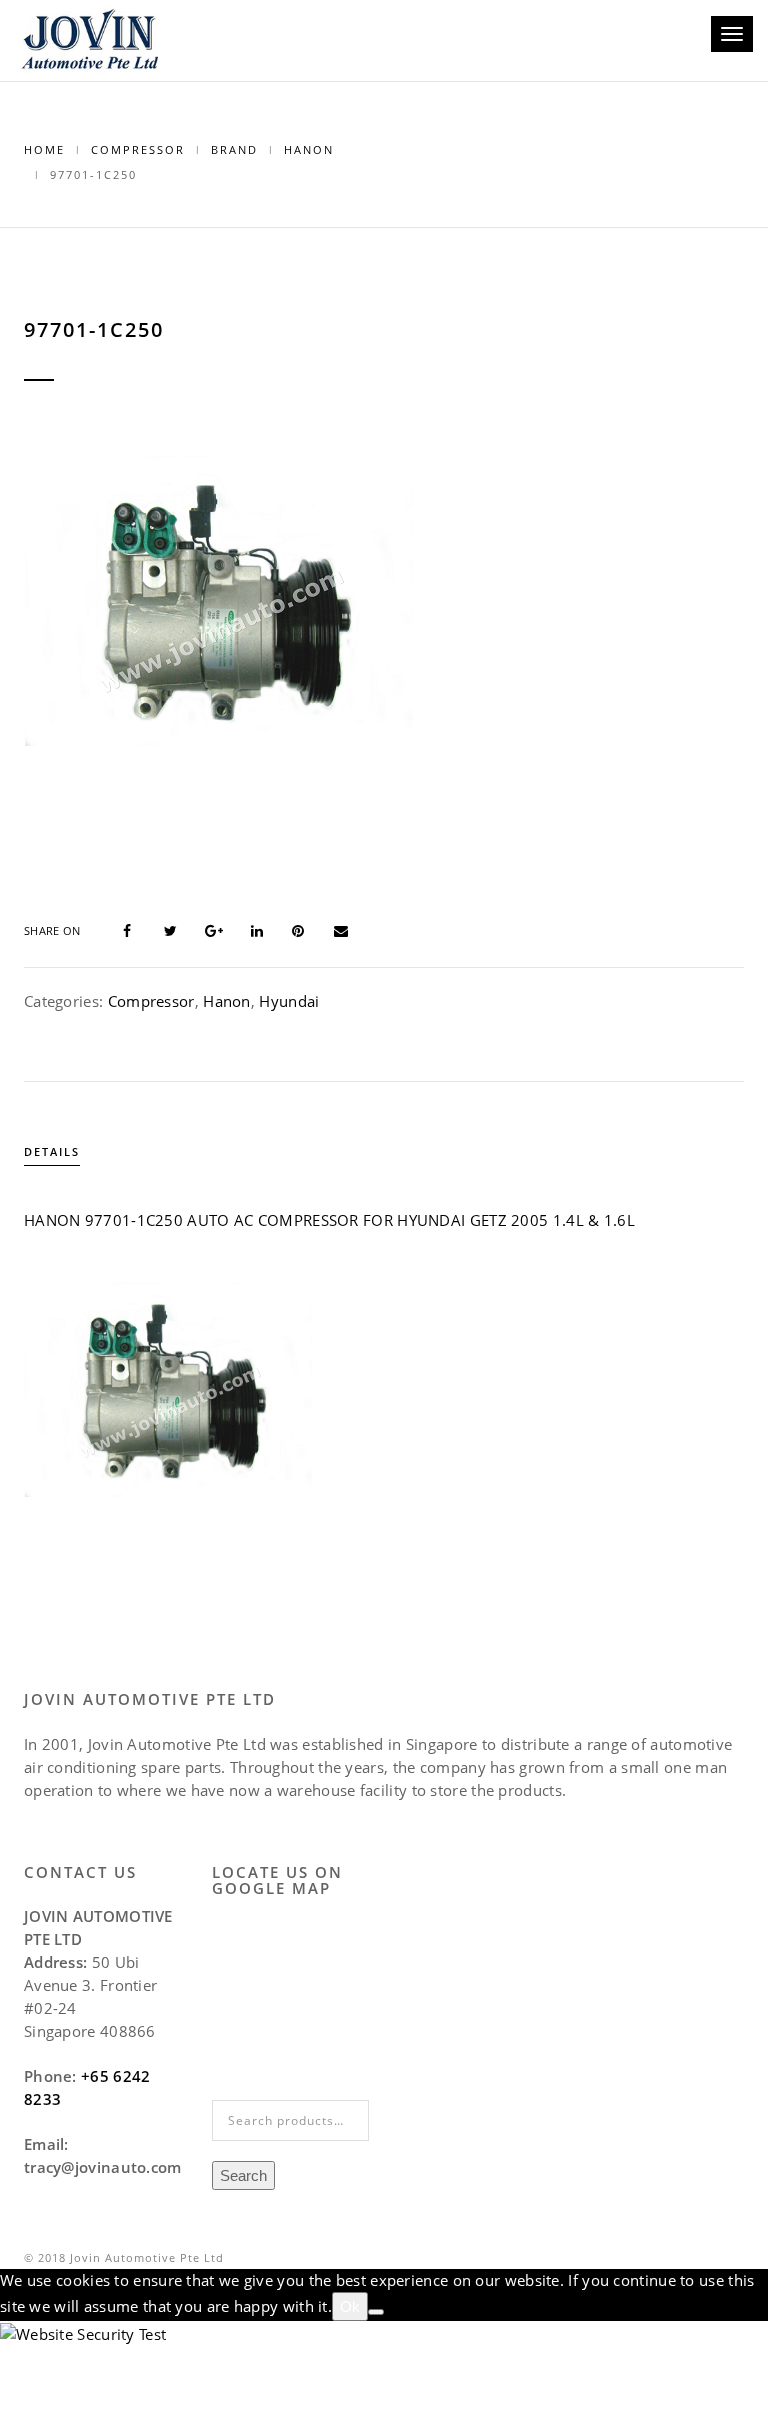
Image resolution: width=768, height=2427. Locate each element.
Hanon (309, 149)
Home (44, 149)
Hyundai (289, 1001)
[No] (376, 2312)
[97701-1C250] (138, 929)
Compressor (138, 149)
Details (52, 1151)
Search (243, 2175)
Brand (234, 149)
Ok (350, 2306)
